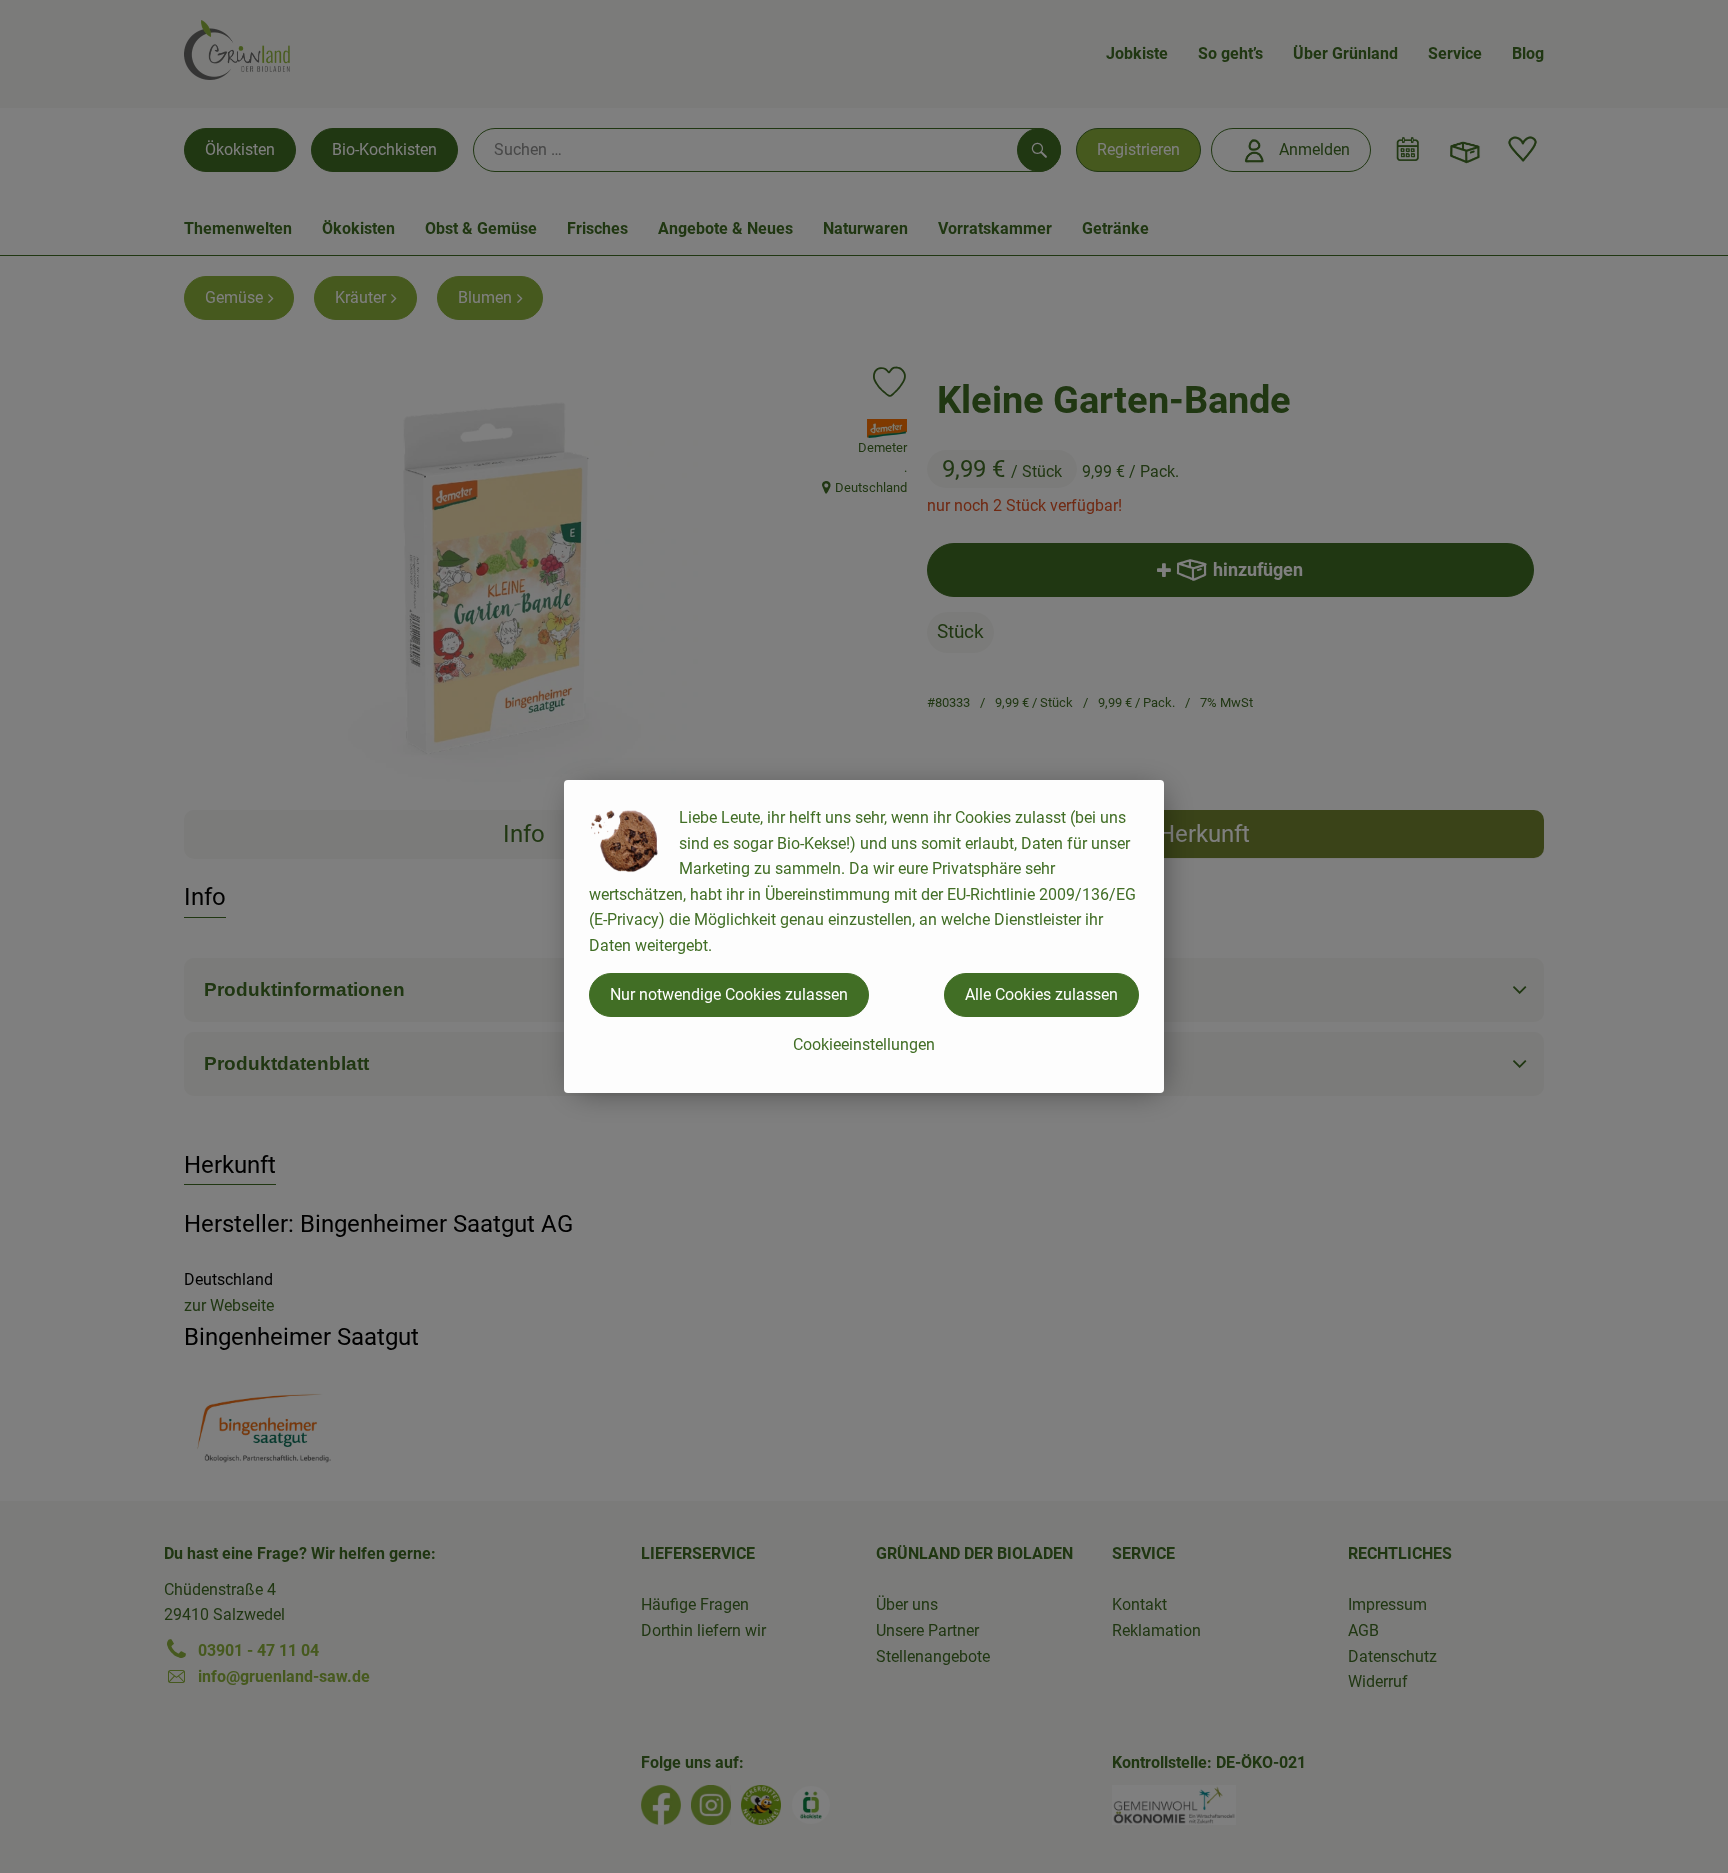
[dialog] (864, 936)
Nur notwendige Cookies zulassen (729, 994)
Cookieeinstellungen (864, 1044)
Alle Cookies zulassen (1041, 994)
